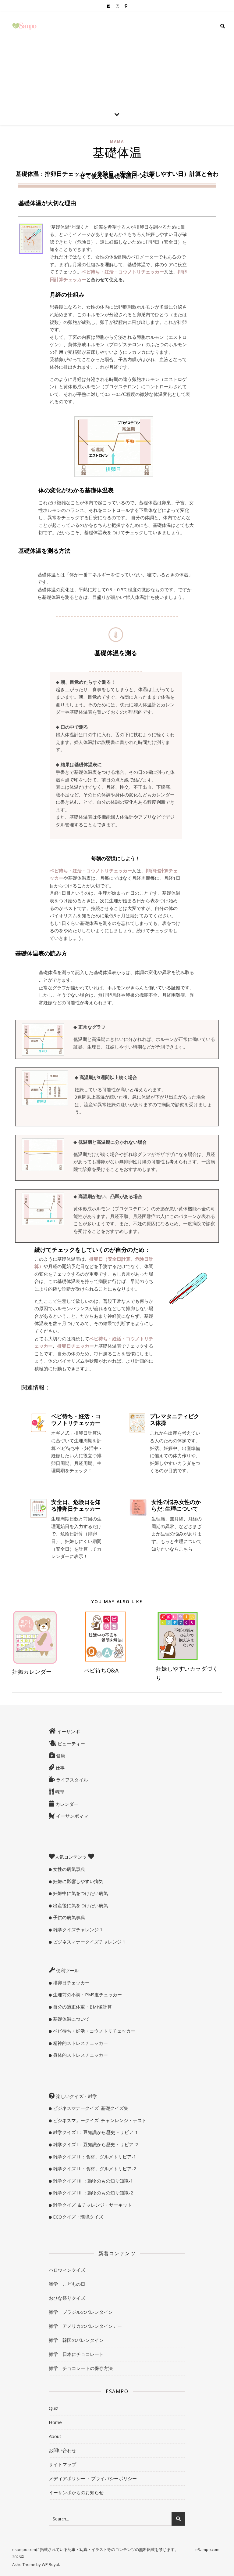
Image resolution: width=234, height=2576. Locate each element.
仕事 (59, 1768)
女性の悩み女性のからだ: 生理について (176, 1505)
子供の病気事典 (68, 1917)
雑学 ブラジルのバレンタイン (81, 2312)
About (55, 2436)
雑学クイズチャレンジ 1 (77, 1929)
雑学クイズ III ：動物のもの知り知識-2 (92, 2193)
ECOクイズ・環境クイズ (78, 2217)
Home (55, 2422)
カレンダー (66, 1804)
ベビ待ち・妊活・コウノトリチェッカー (76, 1419)
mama (117, 141)
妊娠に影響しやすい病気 (78, 1881)
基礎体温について (71, 2019)
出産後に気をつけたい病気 (80, 1905)
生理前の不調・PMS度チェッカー (87, 1994)
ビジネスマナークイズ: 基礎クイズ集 (90, 2108)
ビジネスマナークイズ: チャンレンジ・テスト (99, 2120)
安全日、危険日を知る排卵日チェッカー (76, 1505)
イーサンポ (68, 1731)
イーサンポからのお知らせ (76, 2492)
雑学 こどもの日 (67, 2284)
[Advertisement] (117, 58)
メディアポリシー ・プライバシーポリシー (93, 2478)
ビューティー (71, 1744)
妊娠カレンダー (32, 1672)
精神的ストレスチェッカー (80, 2043)
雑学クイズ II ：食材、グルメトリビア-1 (94, 2157)
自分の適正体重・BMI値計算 (82, 2007)
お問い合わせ (62, 2450)
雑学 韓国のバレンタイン (76, 2340)
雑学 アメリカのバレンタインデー (85, 2326)
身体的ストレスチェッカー (80, 2055)
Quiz (53, 2408)
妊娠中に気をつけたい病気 (80, 1893)
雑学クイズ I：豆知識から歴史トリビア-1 (95, 2132)
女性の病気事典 (68, 1869)
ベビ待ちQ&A (101, 1670)
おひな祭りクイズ (67, 2298)
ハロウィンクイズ (67, 2270)
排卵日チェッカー (71, 1983)
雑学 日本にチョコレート (76, 2354)
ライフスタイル (71, 1780)
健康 (60, 1755)
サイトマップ (62, 2464)
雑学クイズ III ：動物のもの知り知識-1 (92, 2181)
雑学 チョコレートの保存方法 (81, 2368)
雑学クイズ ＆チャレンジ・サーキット (92, 2205)
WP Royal (50, 2564)
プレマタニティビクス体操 (175, 1419)
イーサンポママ (71, 1816)
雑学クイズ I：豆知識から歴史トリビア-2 (95, 2144)
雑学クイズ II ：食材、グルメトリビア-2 (94, 2168)
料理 (59, 1792)
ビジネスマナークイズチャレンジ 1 (89, 1942)
